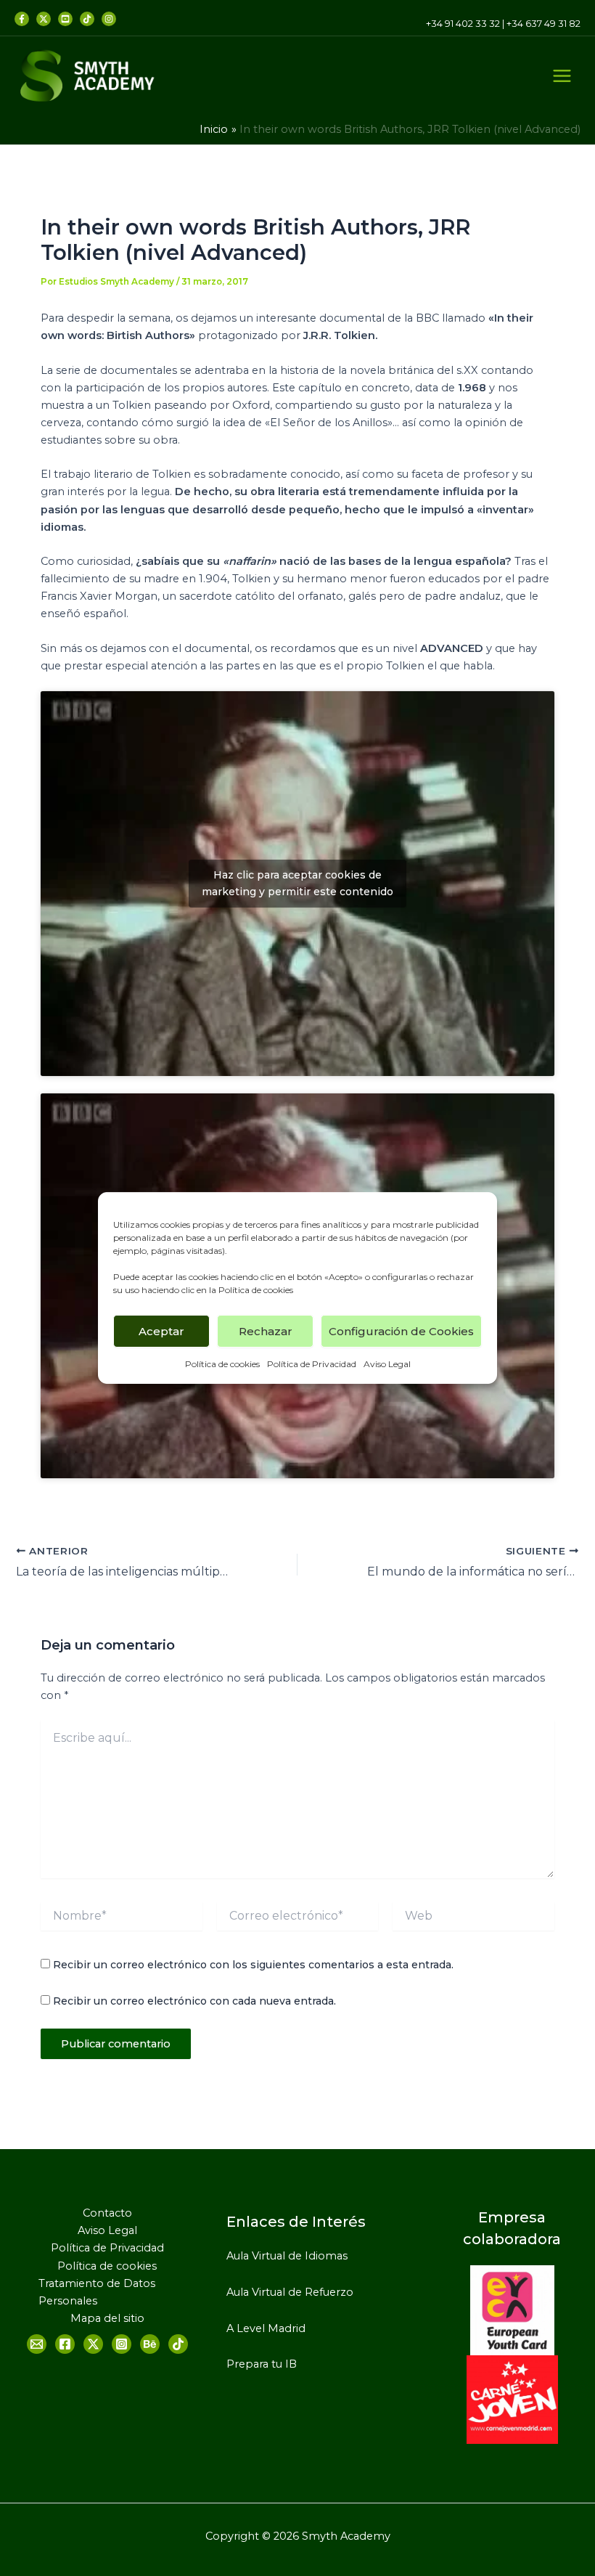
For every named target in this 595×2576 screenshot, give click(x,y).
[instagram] (109, 19)
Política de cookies (256, 1290)
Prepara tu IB (262, 2364)
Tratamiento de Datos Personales (97, 2292)
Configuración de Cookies (401, 1330)
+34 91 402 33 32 (463, 24)
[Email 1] (37, 2344)
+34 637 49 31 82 (543, 24)
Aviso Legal (387, 1364)
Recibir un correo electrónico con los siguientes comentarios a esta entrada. (253, 1965)
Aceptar (161, 1330)
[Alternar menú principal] (562, 76)
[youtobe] (150, 2344)
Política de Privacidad (312, 1364)
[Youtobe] (65, 19)
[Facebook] (22, 19)
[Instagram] (122, 2344)
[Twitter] (44, 19)
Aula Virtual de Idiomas (287, 2256)
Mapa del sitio (107, 2318)
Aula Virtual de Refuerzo (290, 2292)
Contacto (107, 2213)
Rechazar (266, 1330)
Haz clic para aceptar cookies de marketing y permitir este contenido (297, 883)
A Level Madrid (266, 2328)
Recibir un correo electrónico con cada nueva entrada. (194, 2001)
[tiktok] (87, 19)
